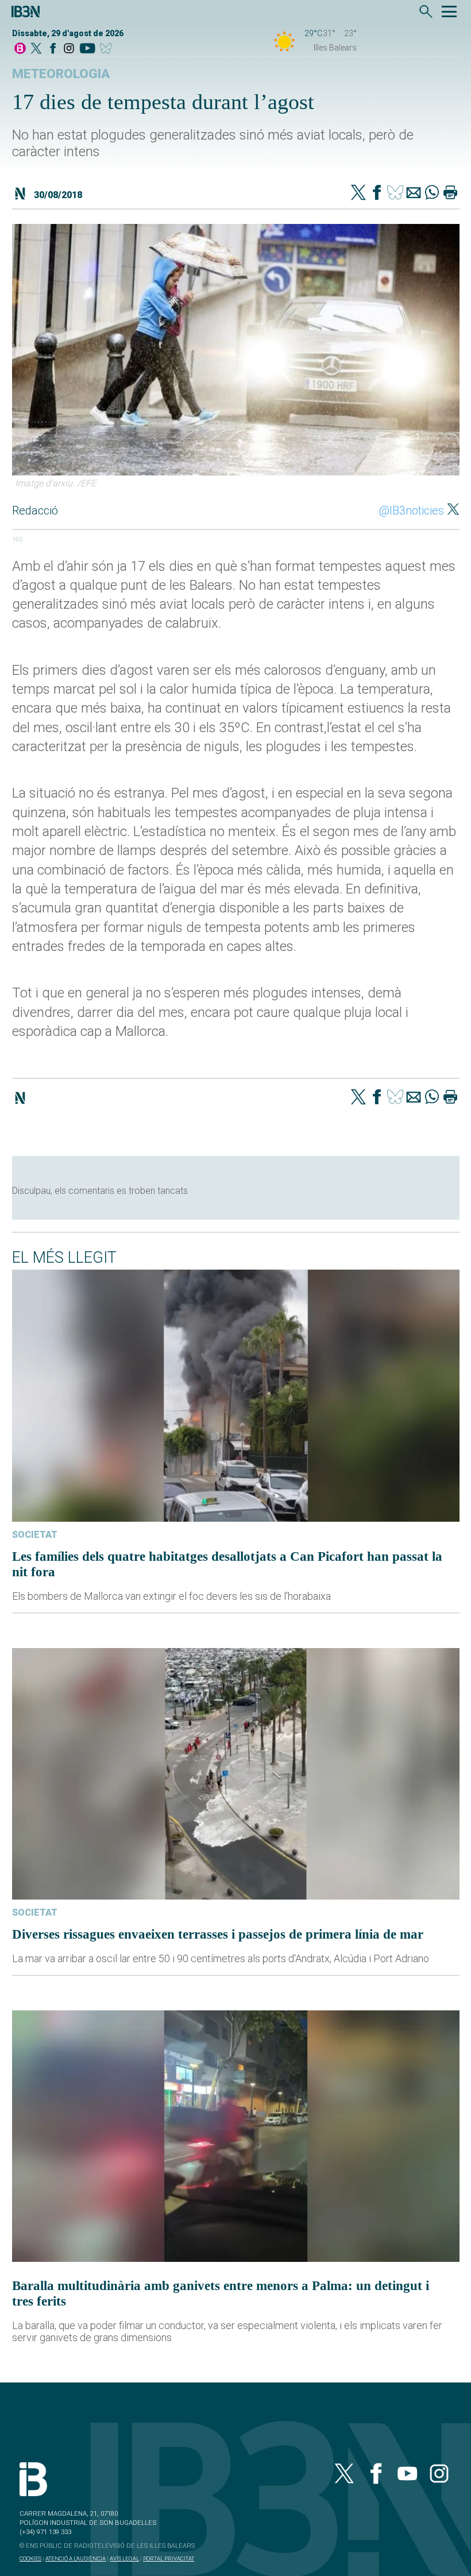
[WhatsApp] (432, 194)
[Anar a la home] (20, 49)
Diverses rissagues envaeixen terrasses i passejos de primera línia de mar (218, 1934)
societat (35, 1535)
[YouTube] (87, 49)
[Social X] (36, 49)
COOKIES (30, 2558)
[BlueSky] (108, 49)
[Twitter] (358, 194)
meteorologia (61, 74)
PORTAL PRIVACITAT (169, 2558)
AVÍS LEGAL (124, 2558)
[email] (414, 194)
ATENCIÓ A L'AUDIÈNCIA (76, 2558)
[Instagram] (69, 49)
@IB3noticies (412, 510)
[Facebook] (53, 49)
